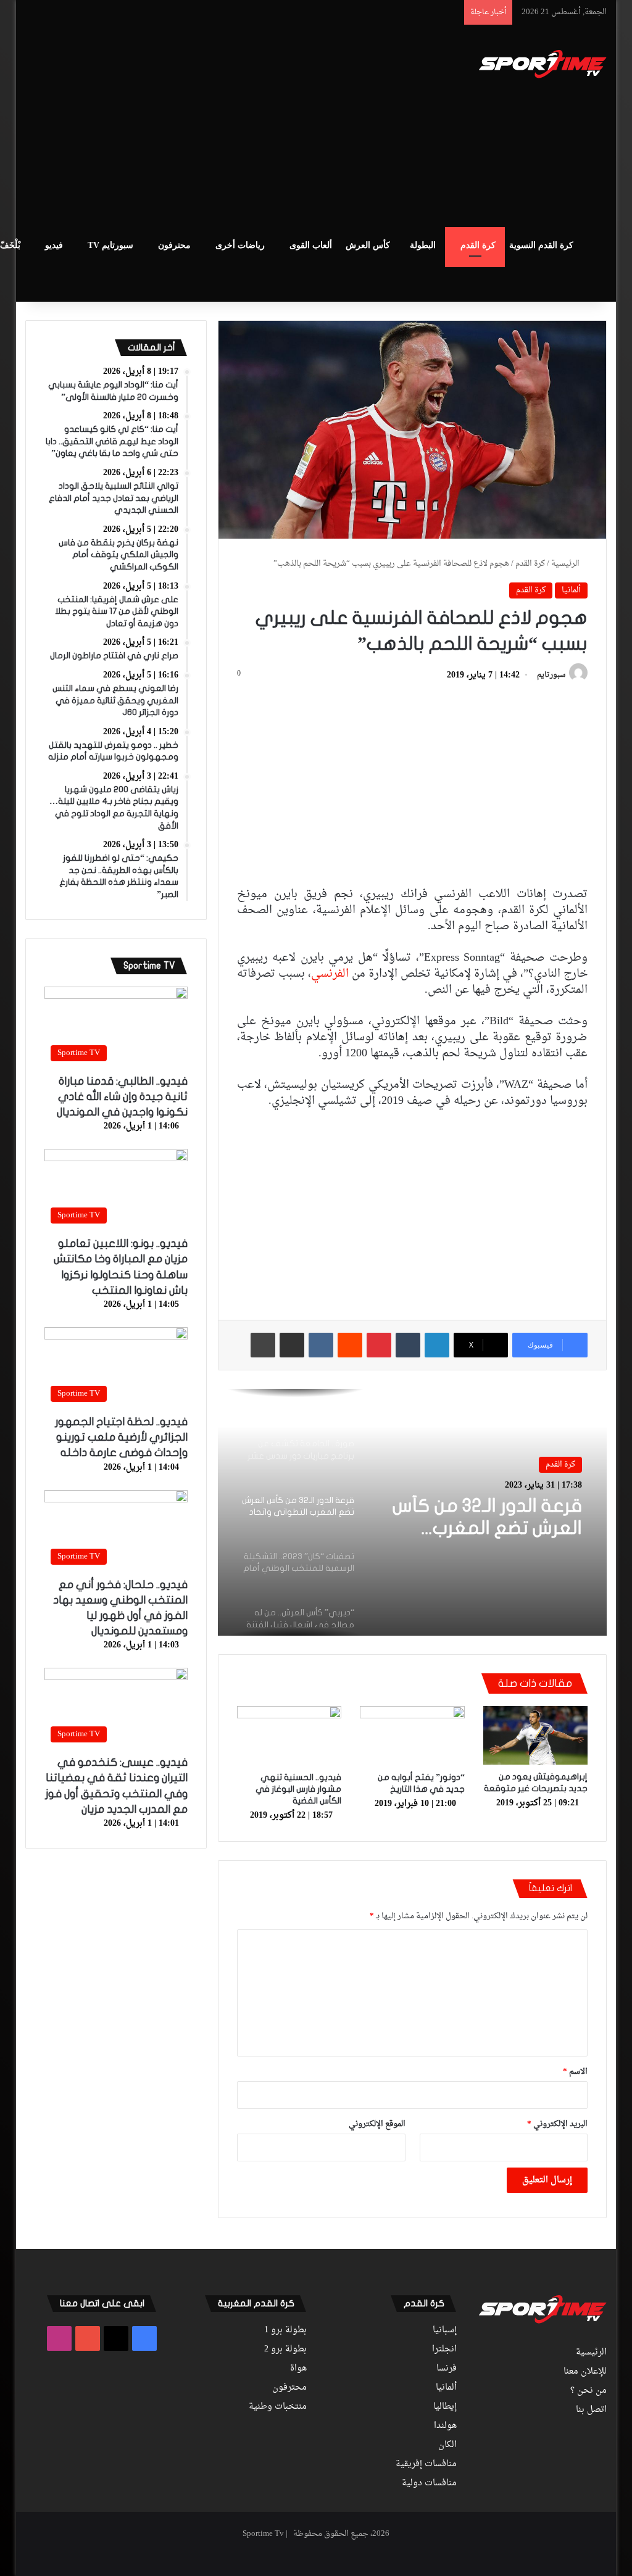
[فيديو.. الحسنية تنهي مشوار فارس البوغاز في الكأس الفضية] (289, 1736)
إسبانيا (445, 2330)
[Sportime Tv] (543, 64)
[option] (412, 1512)
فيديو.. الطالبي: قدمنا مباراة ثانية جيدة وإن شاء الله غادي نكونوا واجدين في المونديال (122, 1097)
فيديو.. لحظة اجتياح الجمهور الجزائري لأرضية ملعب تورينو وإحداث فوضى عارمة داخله (121, 1437)
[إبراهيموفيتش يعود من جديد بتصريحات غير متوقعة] (536, 1735)
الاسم (575, 2072)
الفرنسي (330, 974)
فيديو (54, 245)
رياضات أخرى (240, 245)
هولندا (445, 2426)
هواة (298, 2369)
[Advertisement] (203, 124)
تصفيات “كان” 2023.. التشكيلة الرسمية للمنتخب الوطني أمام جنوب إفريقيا (495, 1528)
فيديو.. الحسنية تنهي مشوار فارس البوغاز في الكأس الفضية (298, 1789)
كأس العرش (368, 245)
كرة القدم (478, 245)
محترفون (174, 245)
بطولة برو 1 (285, 2330)
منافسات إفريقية (426, 2464)
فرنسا (447, 2369)
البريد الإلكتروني (557, 2124)
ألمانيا (571, 590)
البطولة (423, 245)
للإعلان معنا (585, 2372)
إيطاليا (445, 2407)
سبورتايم (551, 676)
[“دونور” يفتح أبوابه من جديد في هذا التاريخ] (412, 1736)
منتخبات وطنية (278, 2407)
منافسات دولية (429, 2483)
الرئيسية (566, 564)
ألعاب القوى (311, 245)
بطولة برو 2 (285, 2350)
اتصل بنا (591, 2410)
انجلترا (444, 2350)
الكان (447, 2445)
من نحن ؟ (588, 2391)
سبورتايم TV (110, 245)
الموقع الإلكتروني (377, 2124)
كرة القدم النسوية (541, 245)
